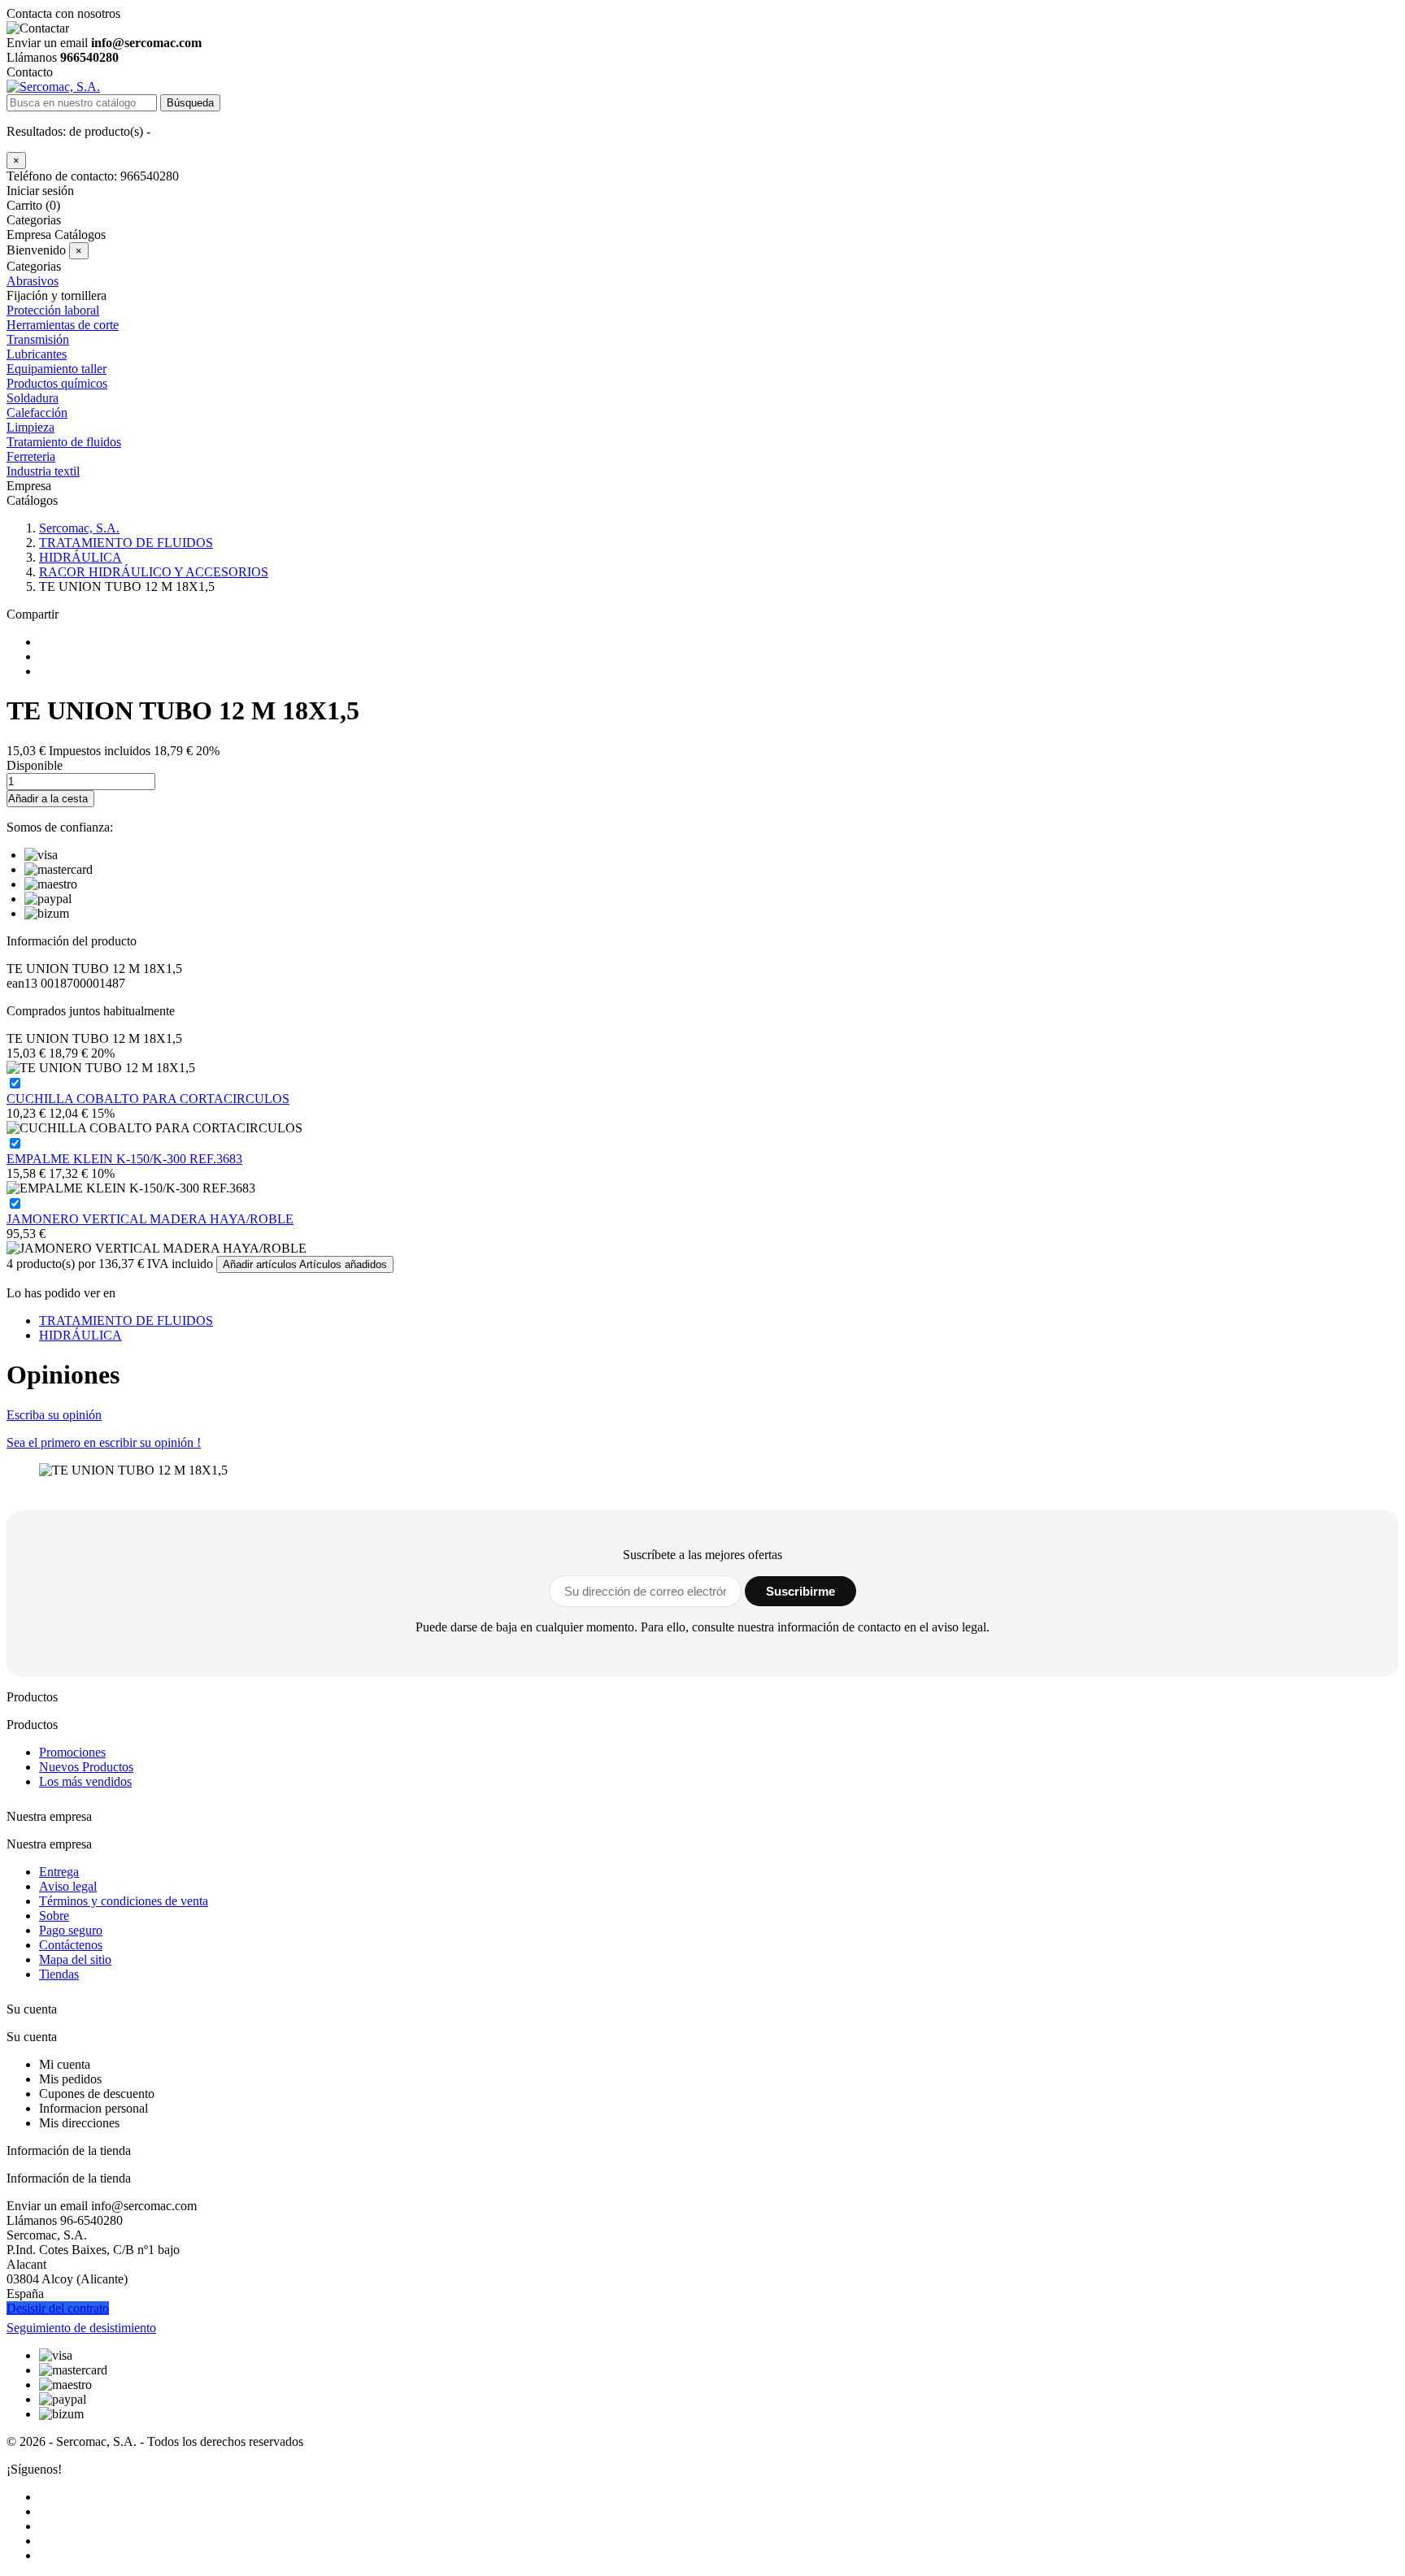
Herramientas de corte (63, 325)
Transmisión (38, 339)
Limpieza (30, 427)
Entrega (59, 1872)
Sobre (54, 1916)
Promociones (72, 1752)
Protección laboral (53, 310)
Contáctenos (71, 1945)
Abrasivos (33, 281)
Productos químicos (57, 383)
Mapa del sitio (75, 1959)
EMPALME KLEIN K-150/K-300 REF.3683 (124, 1159)
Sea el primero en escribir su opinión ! (104, 1442)
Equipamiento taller (57, 369)
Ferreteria (31, 456)
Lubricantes (37, 354)
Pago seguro (71, 1930)
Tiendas (59, 1974)
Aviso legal (68, 1886)
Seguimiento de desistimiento (81, 2328)
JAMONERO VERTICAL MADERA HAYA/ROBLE (150, 1219)
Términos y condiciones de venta (124, 1901)
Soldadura (33, 398)
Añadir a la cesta (48, 799)
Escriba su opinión (54, 1415)
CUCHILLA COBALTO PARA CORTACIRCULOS (148, 1099)
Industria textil (43, 471)
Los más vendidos (85, 1781)
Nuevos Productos (86, 1767)
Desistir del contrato (58, 2308)
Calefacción (37, 413)
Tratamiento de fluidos (64, 442)
